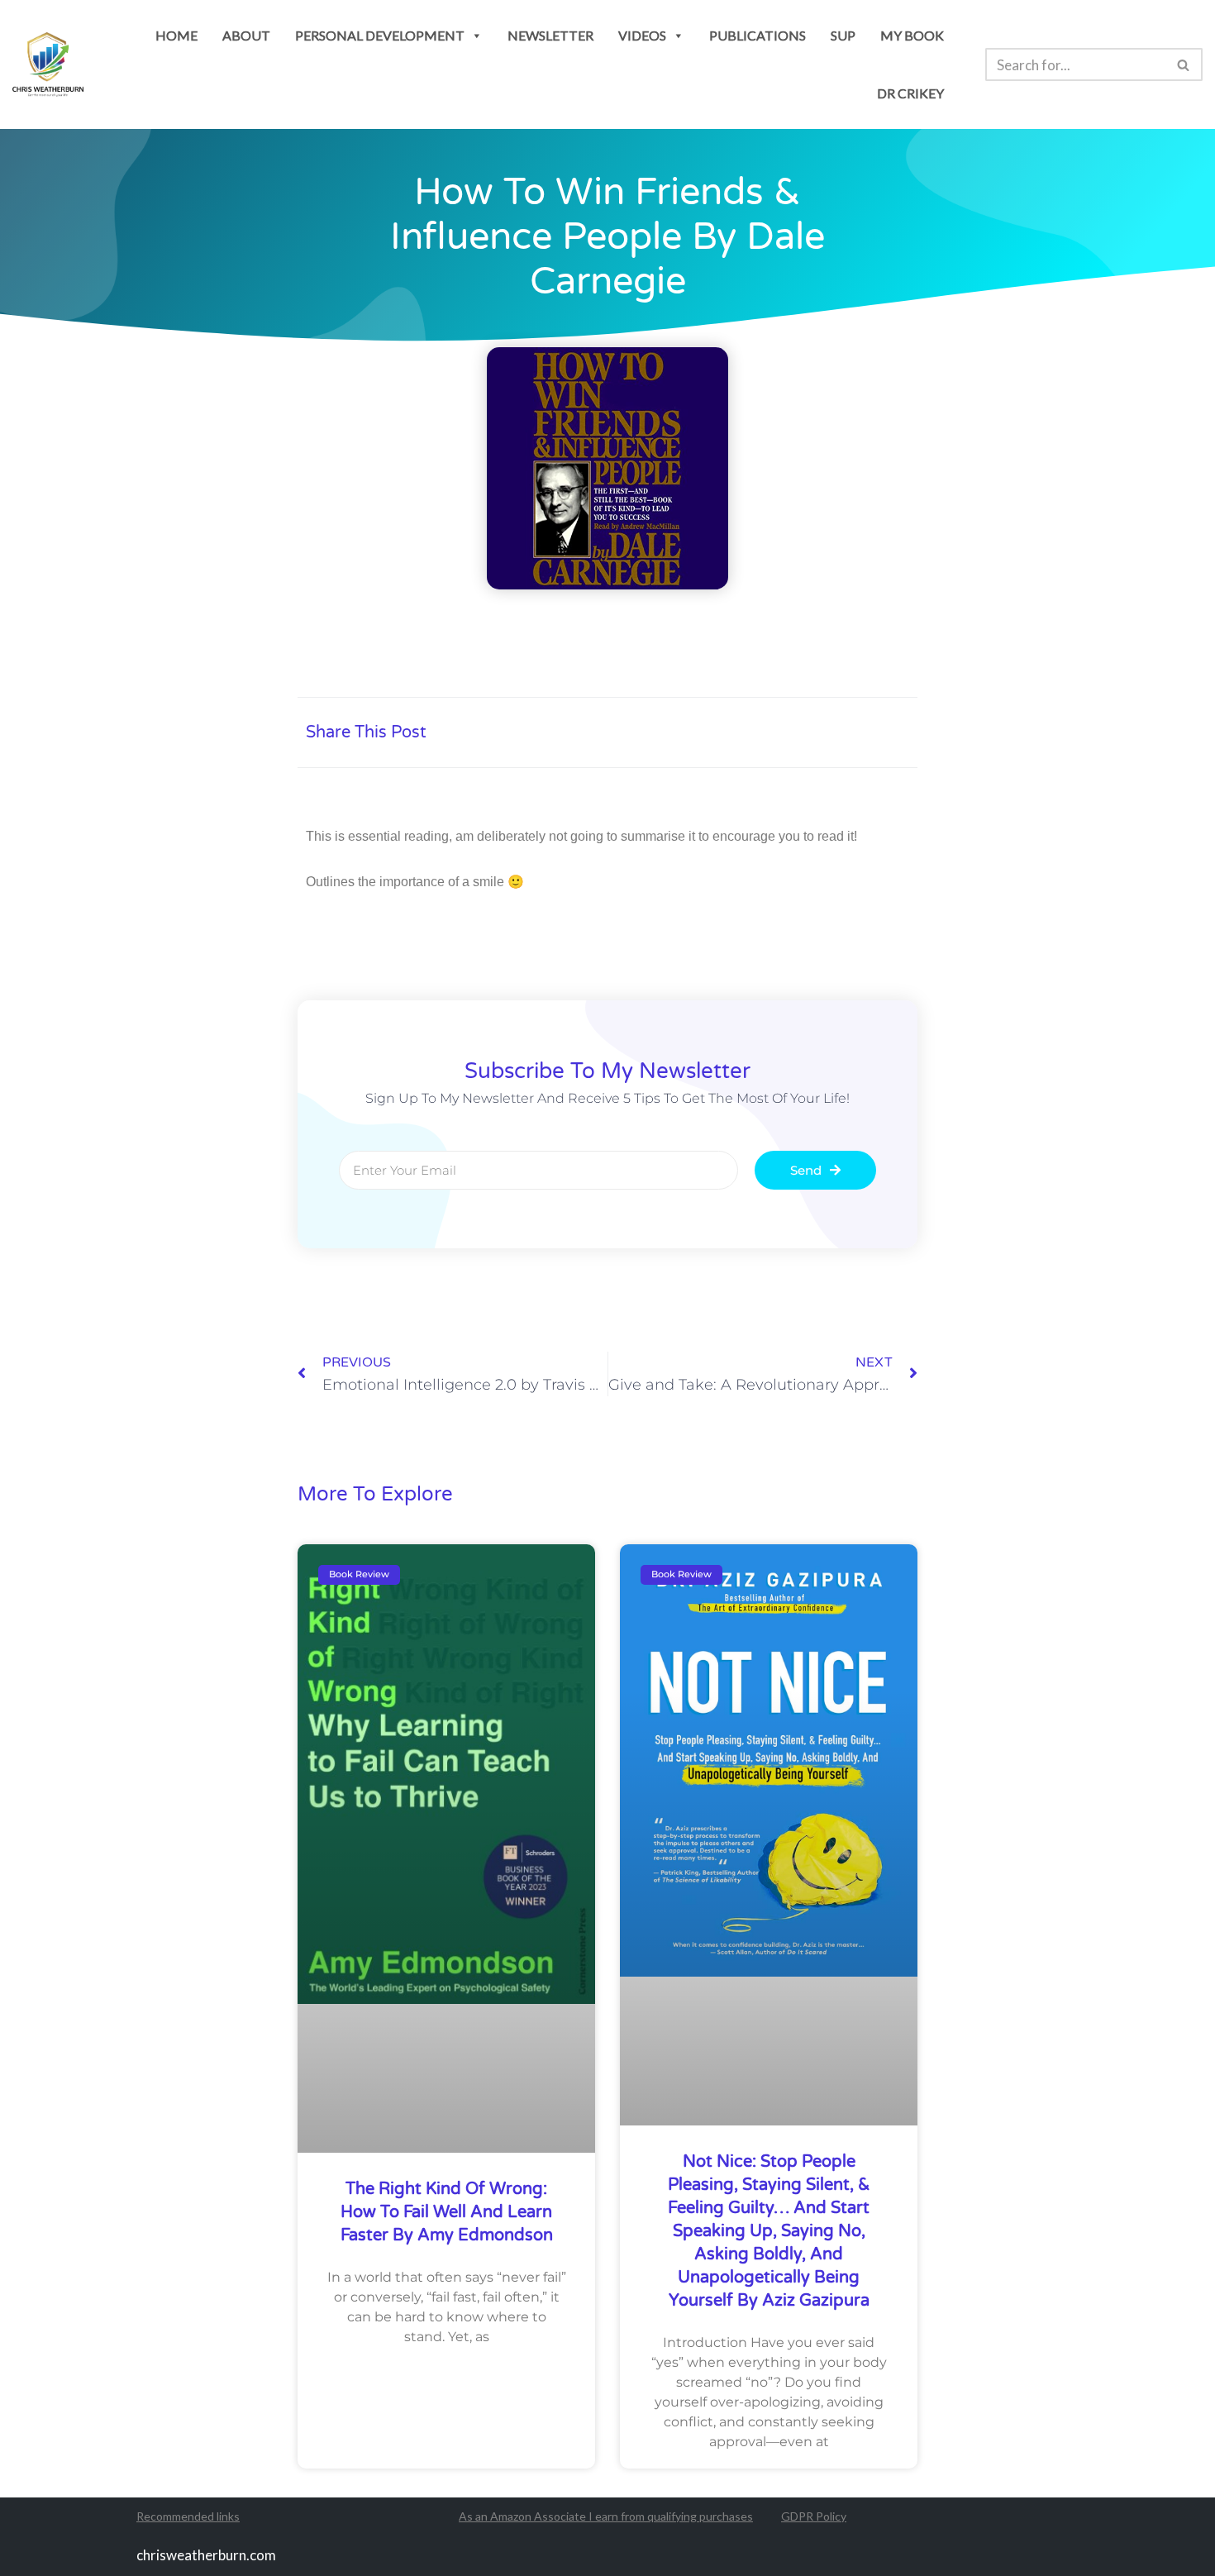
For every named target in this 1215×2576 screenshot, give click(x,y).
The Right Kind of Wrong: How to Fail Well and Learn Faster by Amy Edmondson (447, 2212)
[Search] (1184, 64)
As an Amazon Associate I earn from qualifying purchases (606, 2516)
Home (176, 35)
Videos (642, 35)
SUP (843, 35)
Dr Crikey (910, 93)
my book (912, 35)
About (246, 35)
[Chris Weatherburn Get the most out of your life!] (48, 65)
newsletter (550, 35)
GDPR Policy (814, 2516)
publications (758, 35)
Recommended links (188, 2516)
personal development (380, 35)
